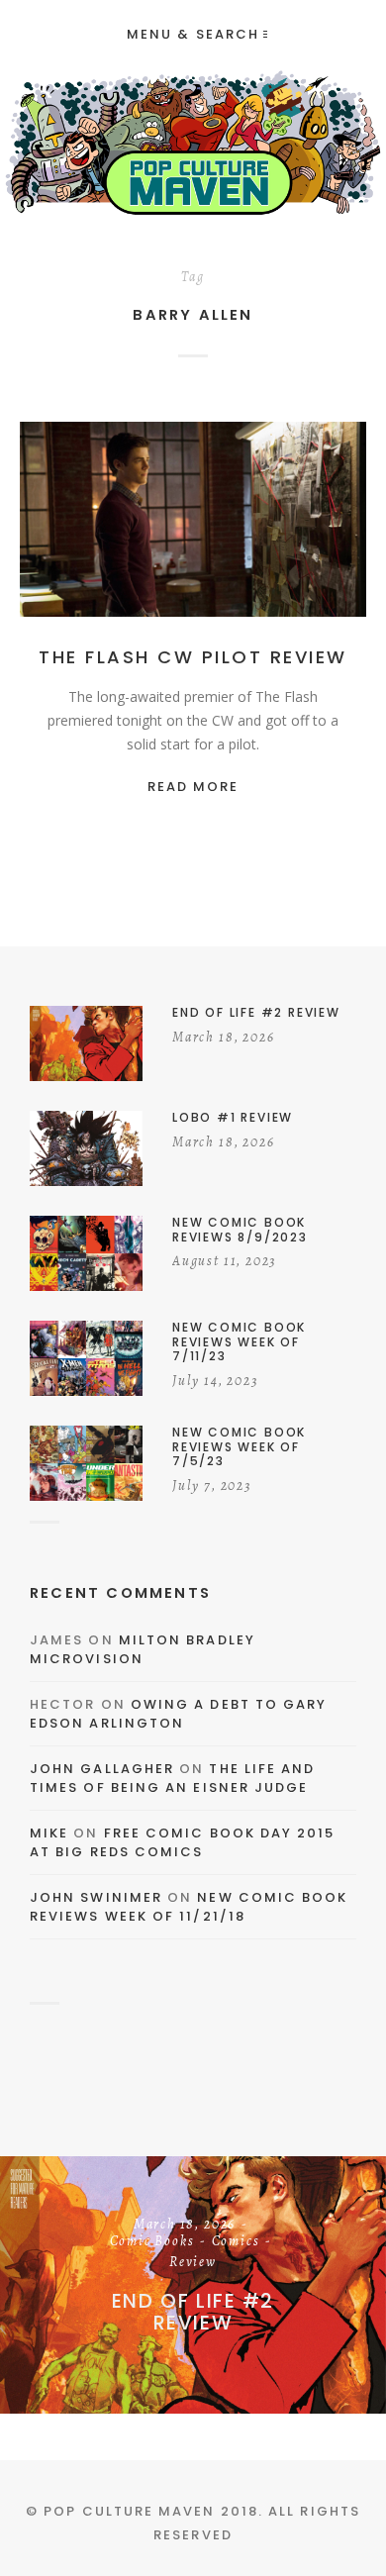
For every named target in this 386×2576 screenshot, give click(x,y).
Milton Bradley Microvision (143, 1650)
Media (193, 541)
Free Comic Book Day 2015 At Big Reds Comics (183, 1843)
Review (193, 2263)
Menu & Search (193, 34)
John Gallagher (102, 1769)
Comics (196, 520)
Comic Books (152, 2242)
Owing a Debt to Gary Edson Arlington (178, 1714)
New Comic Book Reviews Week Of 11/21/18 (189, 1907)
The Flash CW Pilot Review (193, 657)
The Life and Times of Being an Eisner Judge (172, 1779)
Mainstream (278, 520)
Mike (49, 1833)
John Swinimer (96, 1897)
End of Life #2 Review (193, 2312)
